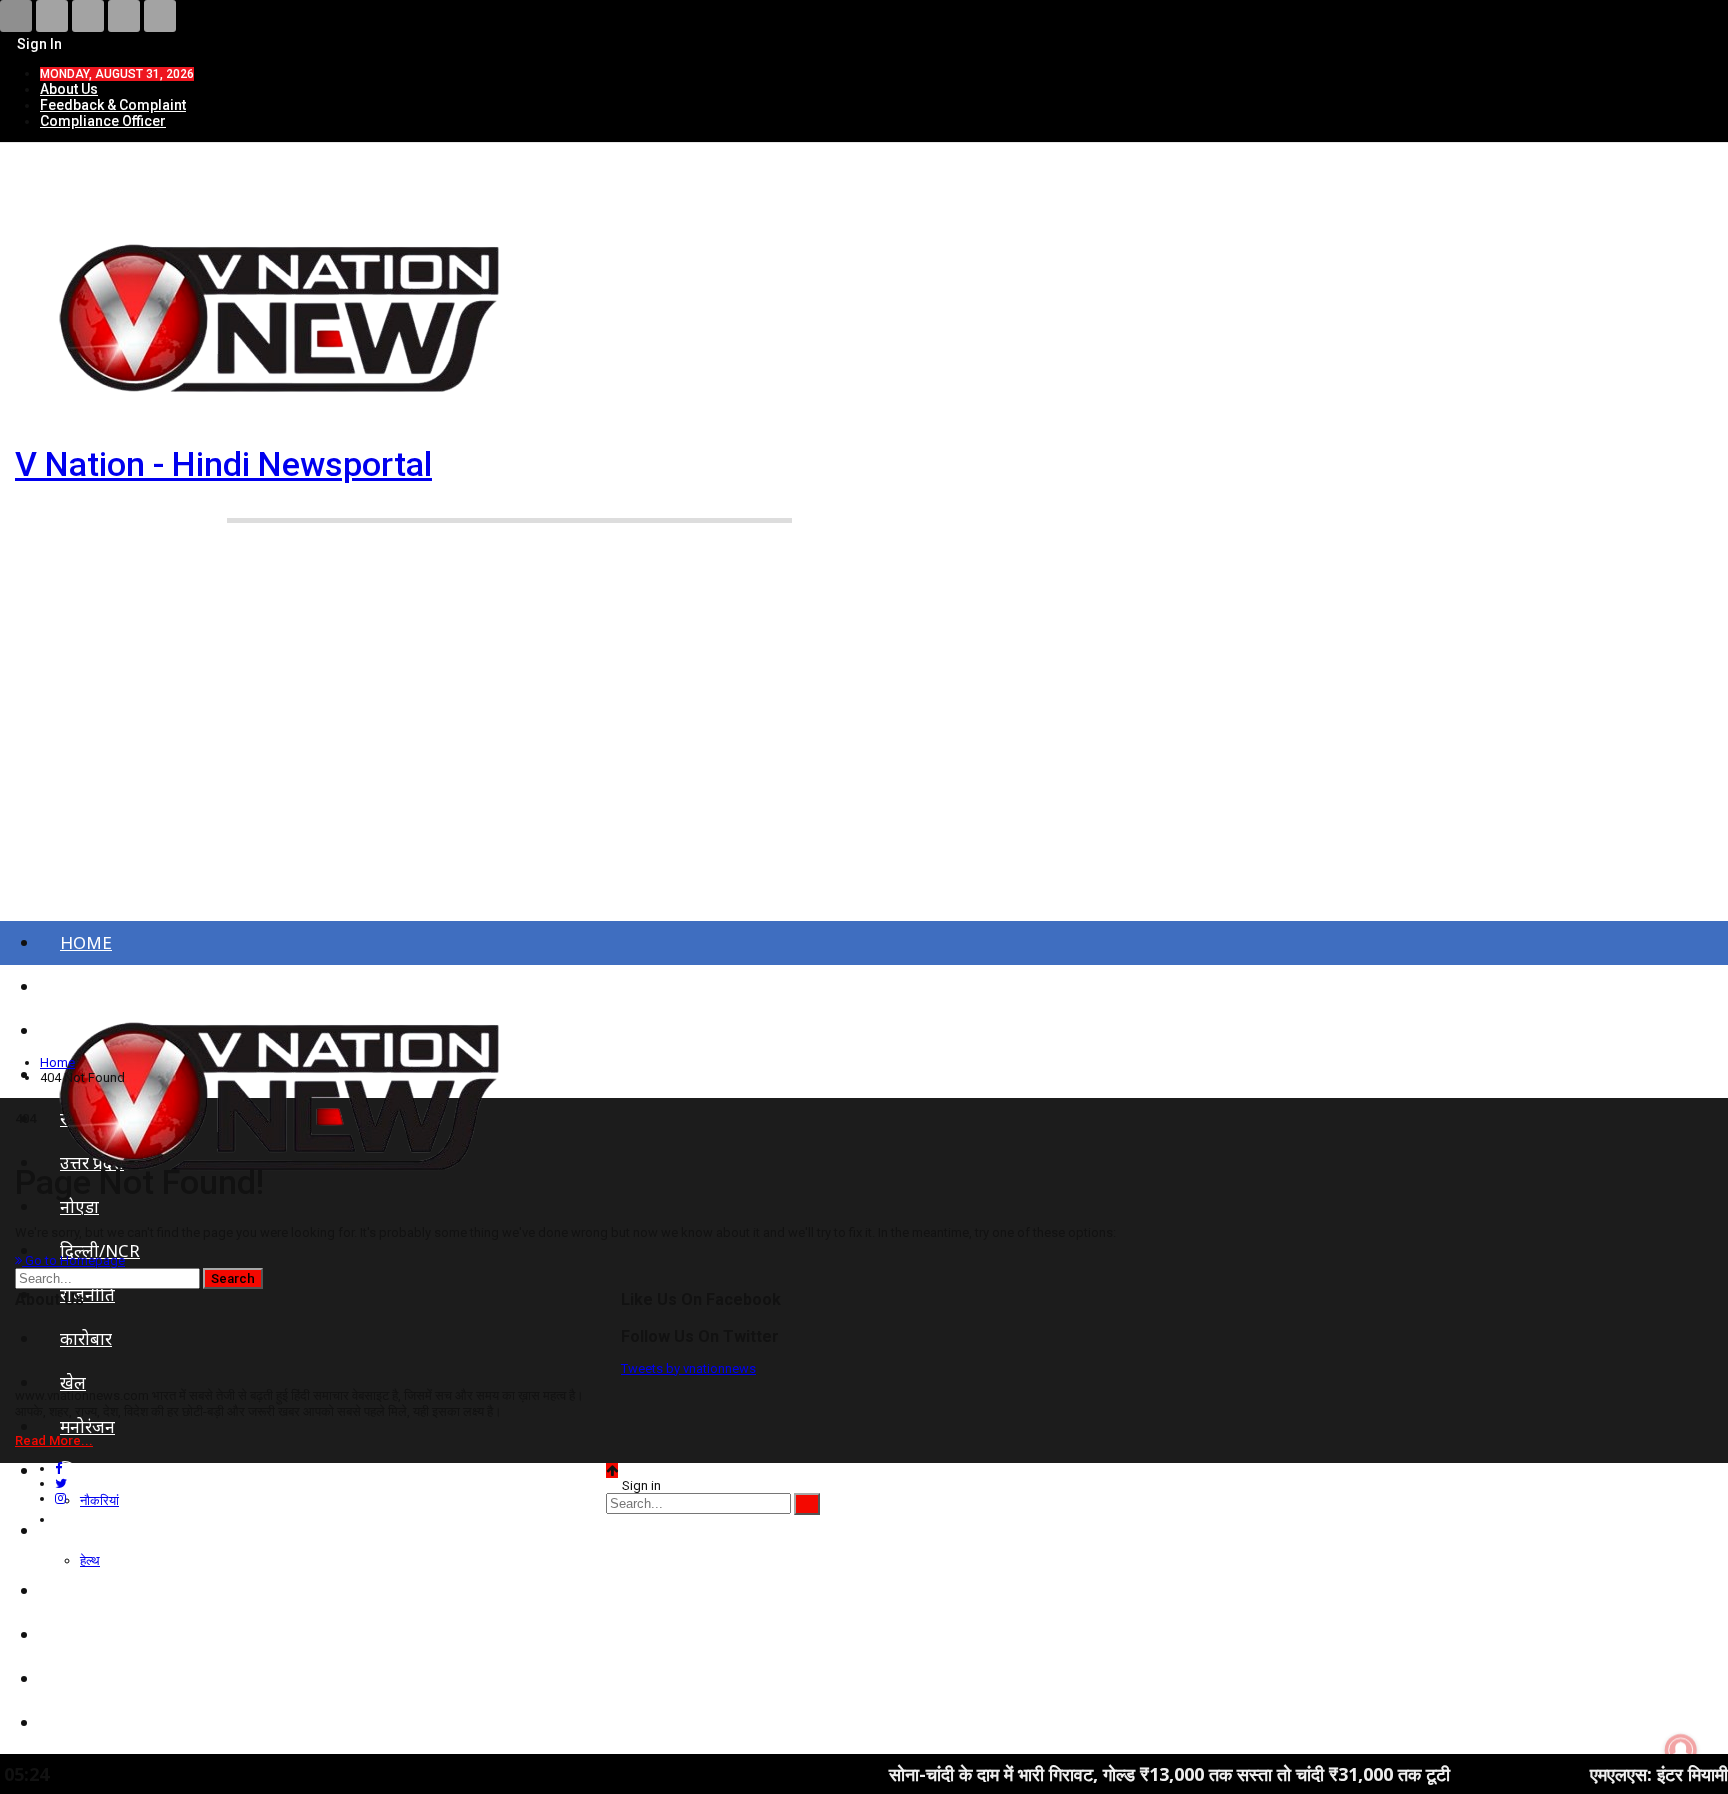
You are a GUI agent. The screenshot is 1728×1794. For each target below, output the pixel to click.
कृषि (74, 1634)
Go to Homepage (73, 1260)
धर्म (70, 1678)
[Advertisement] (864, 748)
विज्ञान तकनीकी (110, 1722)
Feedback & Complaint (113, 105)
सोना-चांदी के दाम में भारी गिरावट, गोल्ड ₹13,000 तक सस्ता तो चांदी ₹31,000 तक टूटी (1104, 1774)
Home (86, 942)
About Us (69, 89)
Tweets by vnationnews (688, 1368)
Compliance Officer (103, 121)
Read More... (54, 1440)
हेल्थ (90, 1560)
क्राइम (78, 1590)
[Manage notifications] (1681, 1750)
